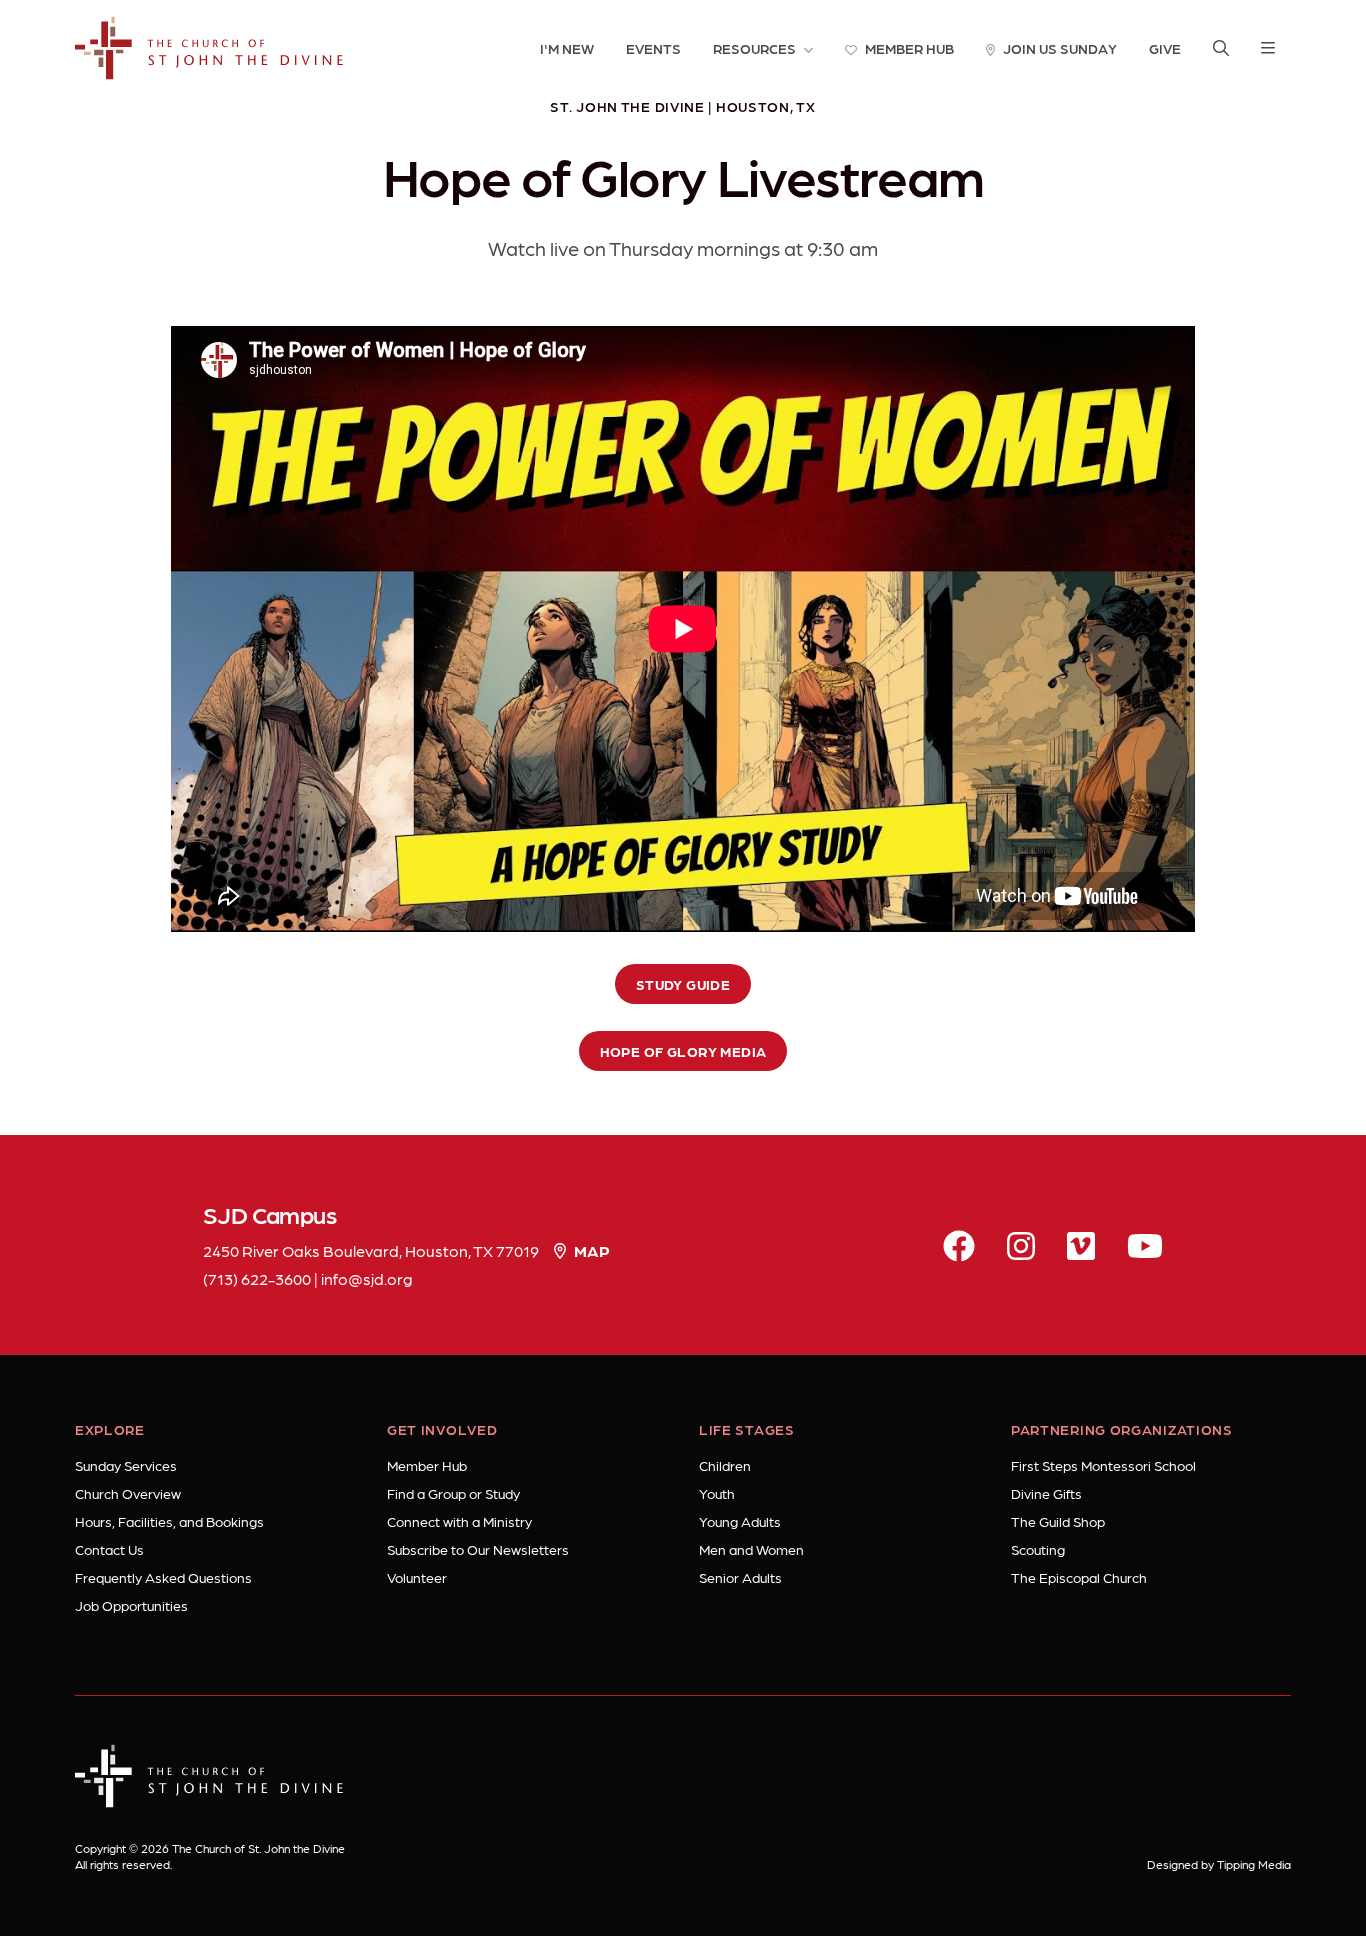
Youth (717, 1493)
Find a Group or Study (453, 1493)
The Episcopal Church (1079, 1577)
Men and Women (751, 1549)
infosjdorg (367, 1278)
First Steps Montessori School (1103, 1465)
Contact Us (109, 1549)
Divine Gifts (1046, 1493)
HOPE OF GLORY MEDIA (683, 1051)
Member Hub (427, 1465)
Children (725, 1465)
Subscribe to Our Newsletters (478, 1549)
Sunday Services (126, 1465)
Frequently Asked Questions (163, 1577)
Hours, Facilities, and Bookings (169, 1521)
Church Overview (128, 1493)
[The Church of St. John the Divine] (209, 48)
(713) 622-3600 (257, 1278)
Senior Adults (740, 1577)
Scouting (1038, 1549)
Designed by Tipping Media (1219, 1864)
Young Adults (740, 1521)
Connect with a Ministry (459, 1521)
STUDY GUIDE (683, 984)
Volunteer (417, 1577)
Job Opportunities (131, 1605)
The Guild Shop (1058, 1521)
